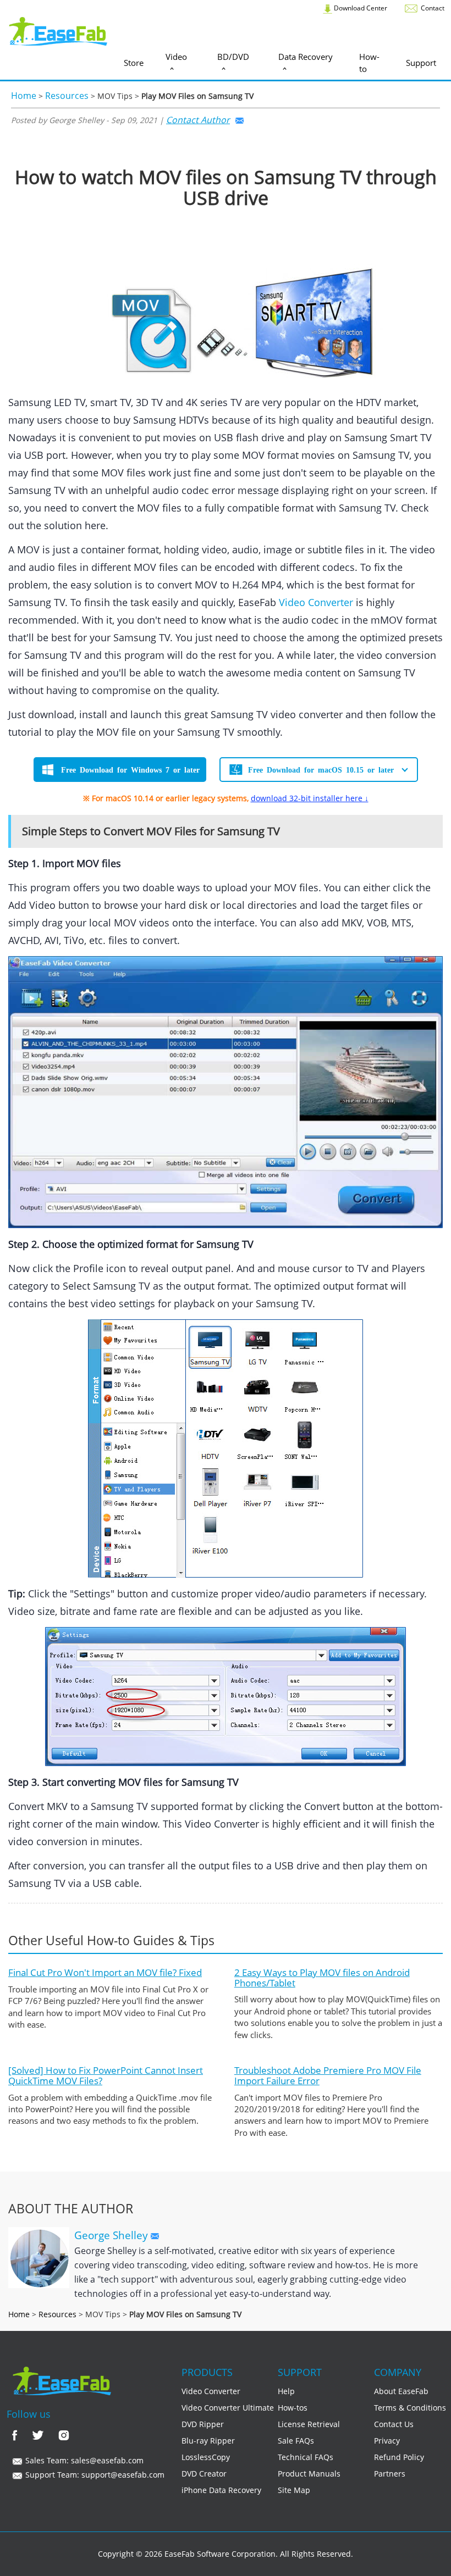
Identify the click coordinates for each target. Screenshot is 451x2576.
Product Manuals (309, 2474)
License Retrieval (309, 2424)
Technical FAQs (306, 2457)
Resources (67, 96)
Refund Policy (399, 2457)
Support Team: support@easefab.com (94, 2475)
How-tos (293, 2408)
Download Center (360, 8)
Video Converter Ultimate (228, 2408)
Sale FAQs (296, 2441)
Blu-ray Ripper (208, 2441)
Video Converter (316, 602)
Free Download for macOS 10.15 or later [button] (321, 769)
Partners (390, 2474)
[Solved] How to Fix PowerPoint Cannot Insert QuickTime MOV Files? (106, 2075)
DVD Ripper (203, 2424)
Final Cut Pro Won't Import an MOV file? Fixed (105, 1972)
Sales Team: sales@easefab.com (83, 2460)
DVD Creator (204, 2474)
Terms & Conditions (410, 2408)
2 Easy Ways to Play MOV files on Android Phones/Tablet (322, 1978)
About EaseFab (401, 2391)
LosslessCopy (206, 2457)
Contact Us (394, 2424)
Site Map (294, 2490)
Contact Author (198, 120)
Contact (432, 8)
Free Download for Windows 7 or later (130, 769)
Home (24, 96)
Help (286, 2391)
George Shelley (112, 2235)
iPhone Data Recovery (221, 2490)
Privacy (387, 2441)
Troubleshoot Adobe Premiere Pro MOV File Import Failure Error (328, 2075)
